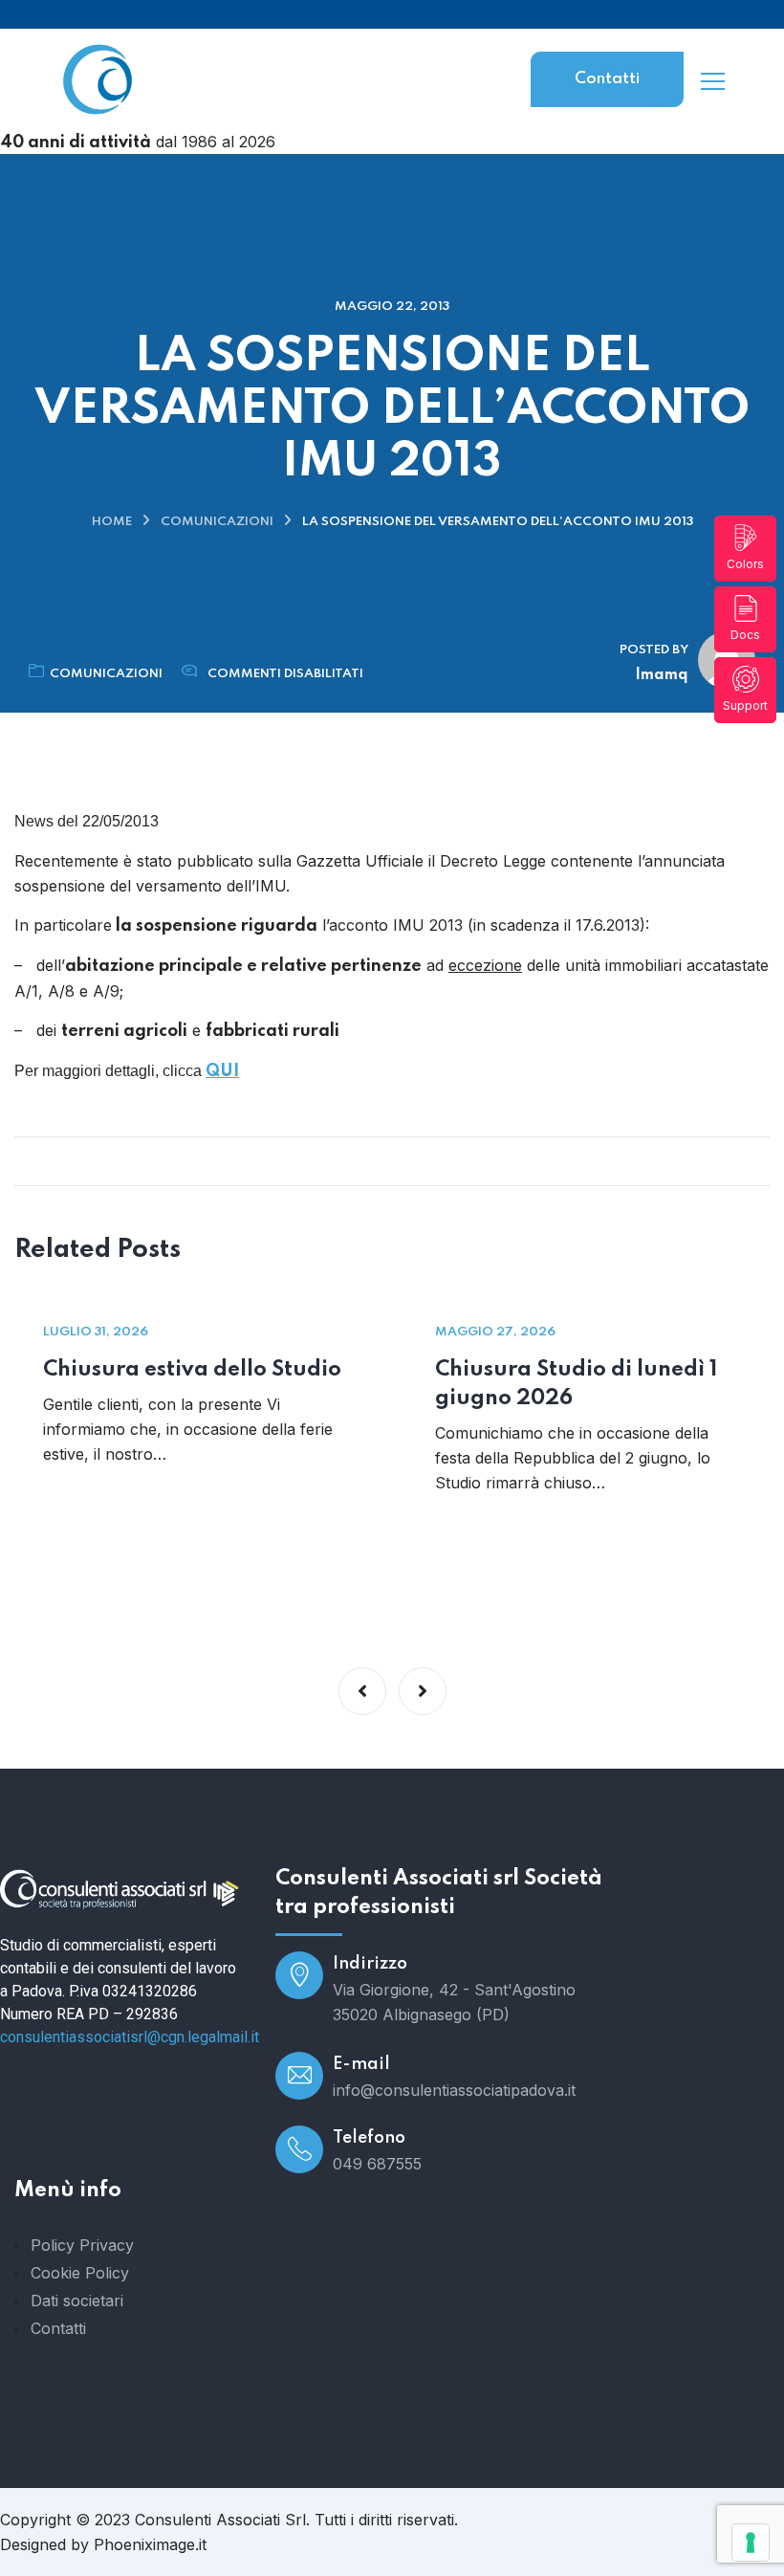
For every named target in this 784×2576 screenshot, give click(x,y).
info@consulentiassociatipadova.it (454, 2090)
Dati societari (77, 2301)
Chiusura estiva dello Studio (192, 1370)
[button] (362, 1691)
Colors (745, 564)
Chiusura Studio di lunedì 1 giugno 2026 (576, 1384)
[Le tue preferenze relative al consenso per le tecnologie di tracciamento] (751, 2543)
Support (745, 705)
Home (112, 522)
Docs (745, 635)
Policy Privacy (82, 2245)
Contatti (607, 79)
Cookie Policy (80, 2273)
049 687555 (377, 2164)
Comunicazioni (217, 522)
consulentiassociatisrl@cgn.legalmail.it (130, 2037)
